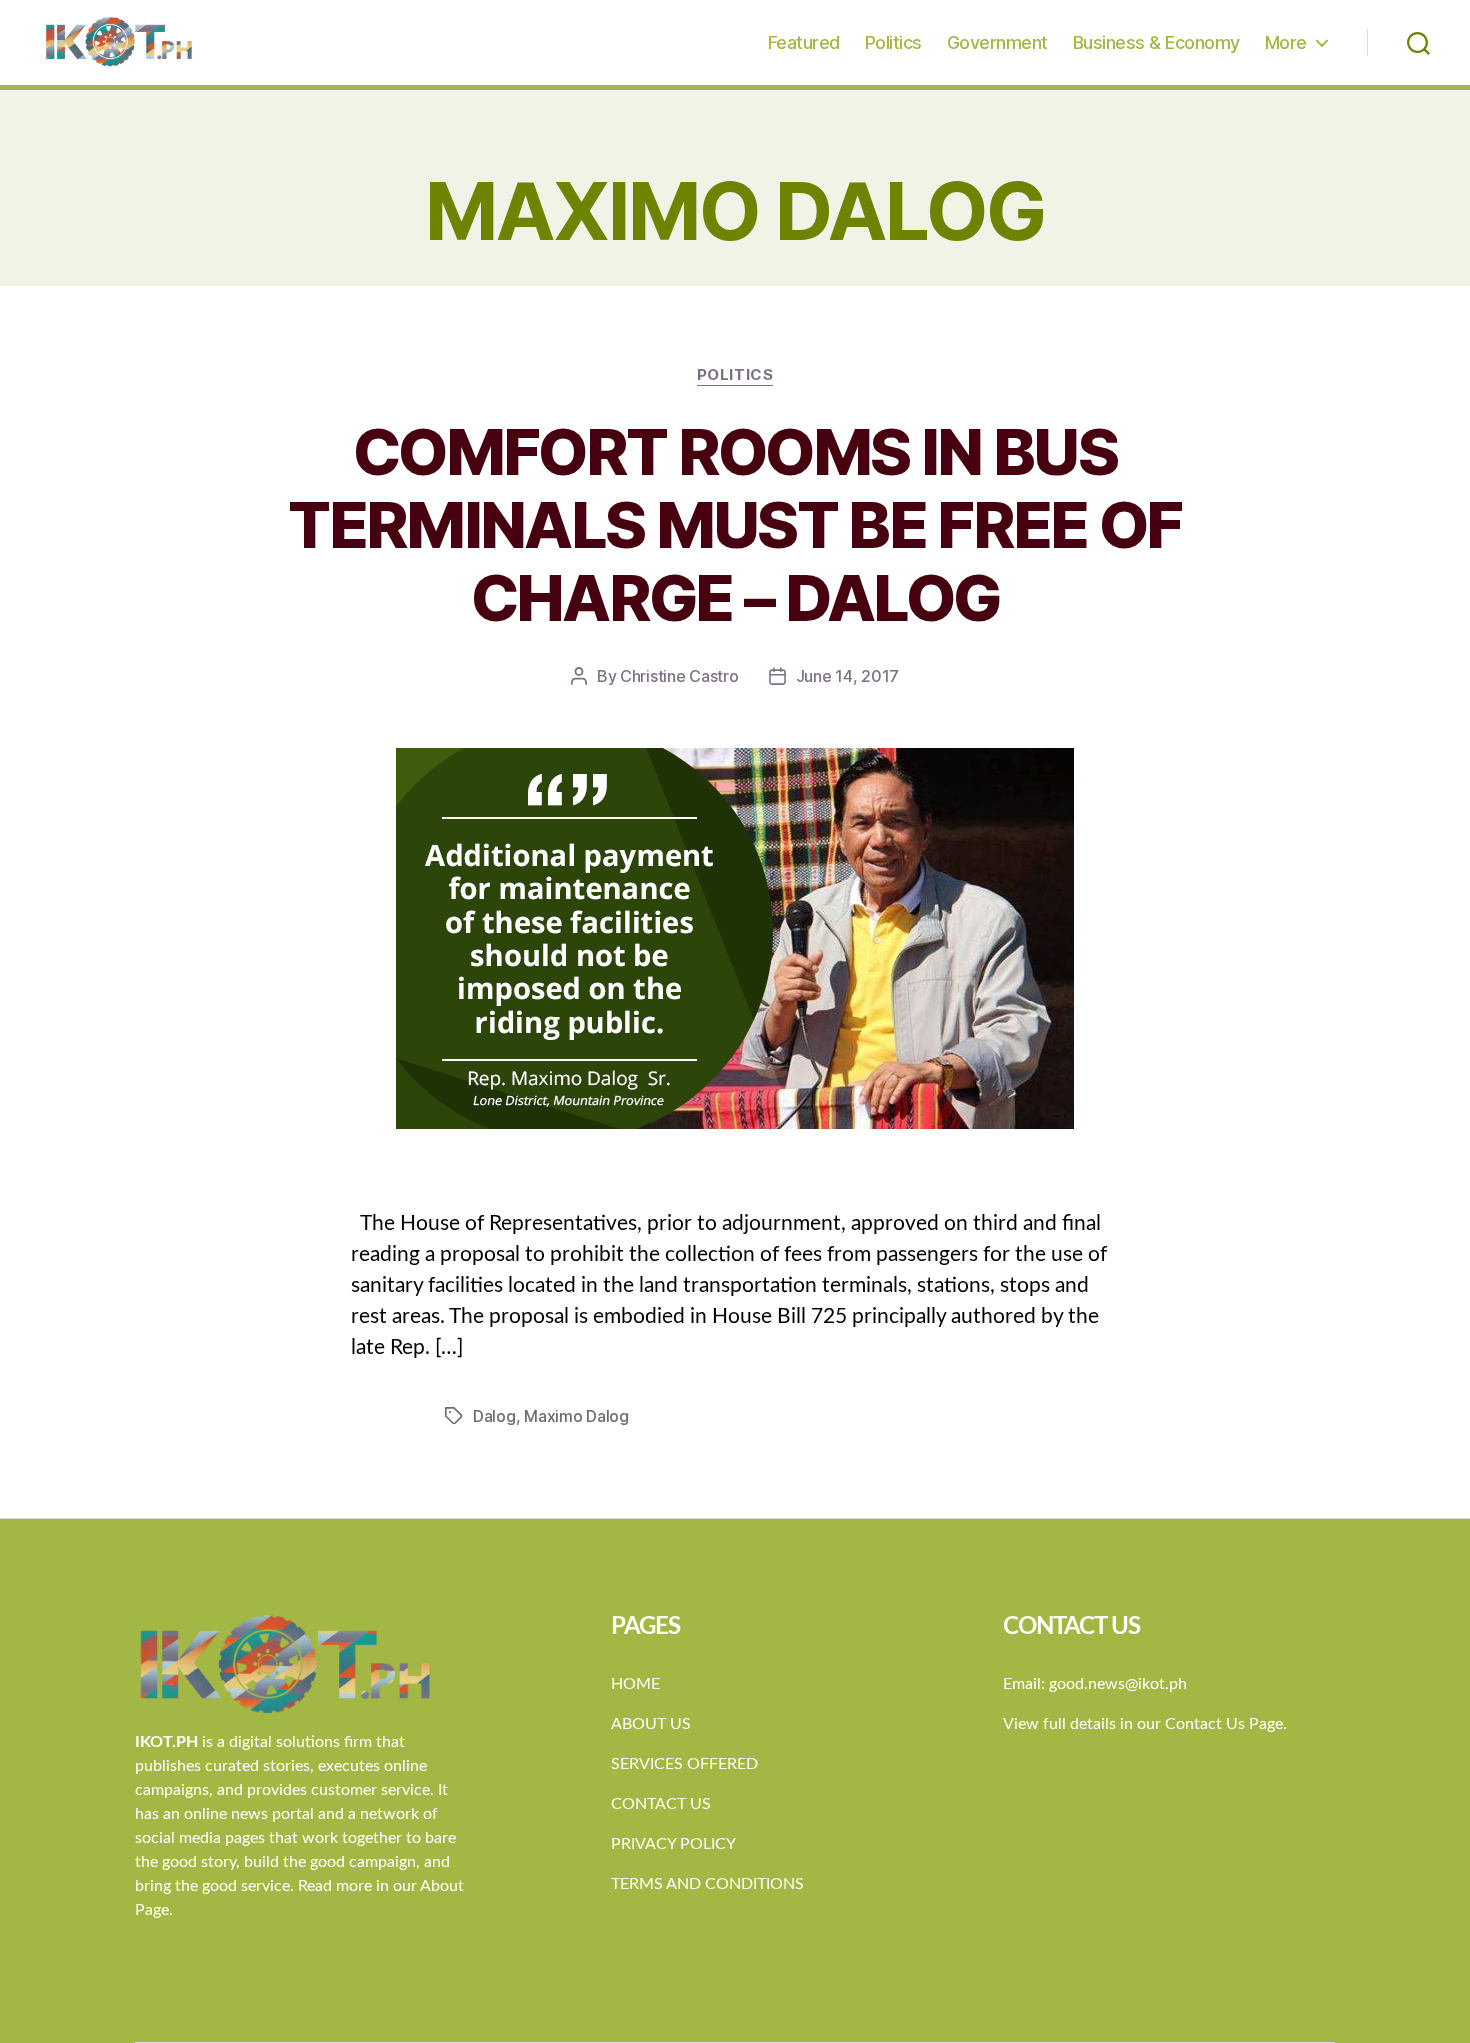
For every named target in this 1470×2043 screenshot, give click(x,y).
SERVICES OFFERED (684, 1764)
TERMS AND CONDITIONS (707, 1884)
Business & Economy (1156, 42)
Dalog (494, 1416)
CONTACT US (661, 1804)
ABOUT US (651, 1724)
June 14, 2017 (848, 676)
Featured (804, 42)
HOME (635, 1684)
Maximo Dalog (576, 1416)
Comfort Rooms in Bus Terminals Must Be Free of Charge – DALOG (735, 524)
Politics (893, 42)
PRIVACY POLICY (673, 1844)
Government (997, 42)
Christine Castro (679, 676)
